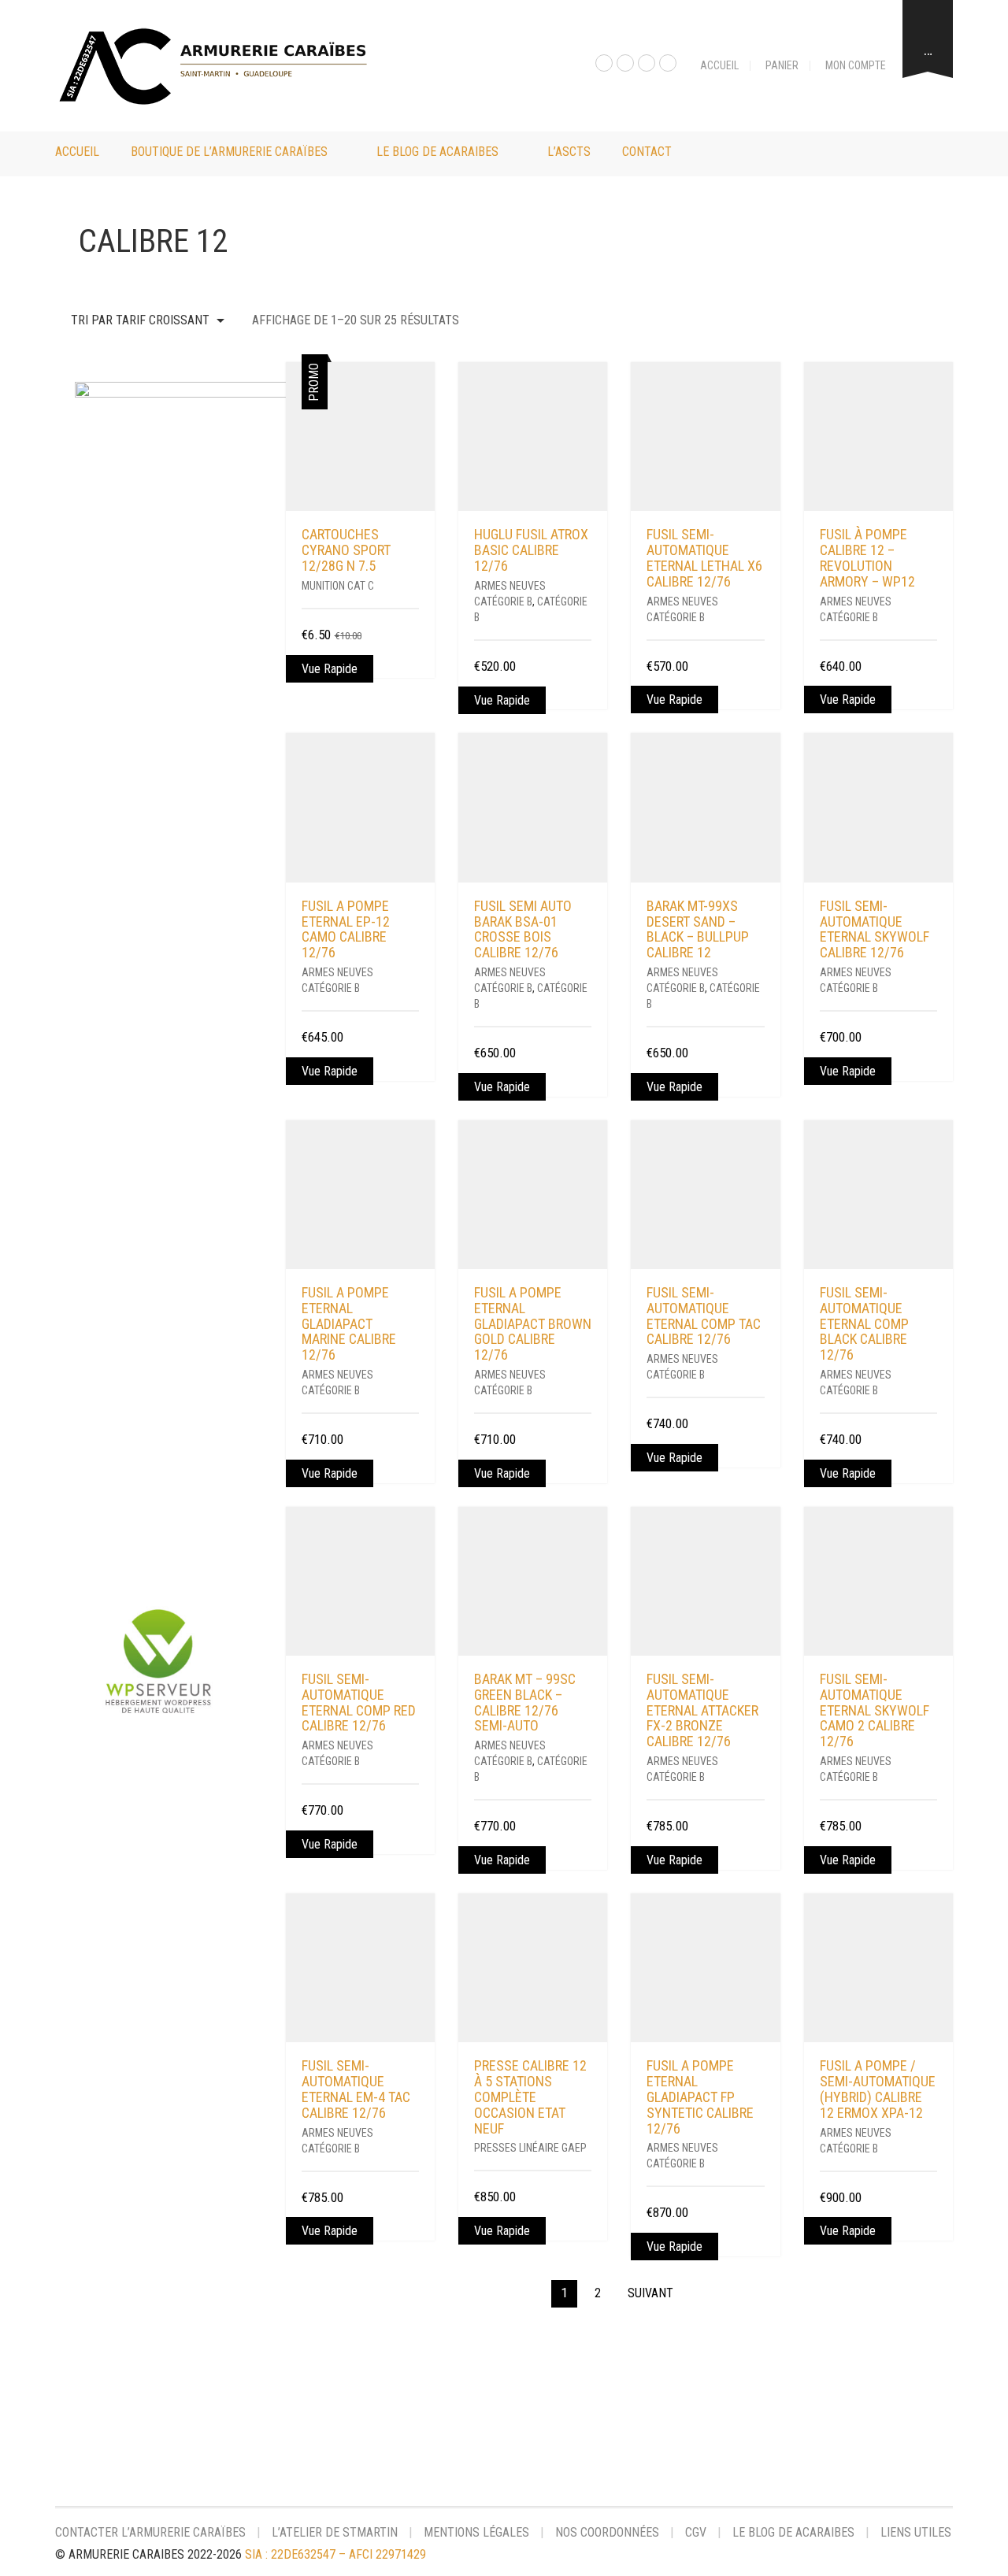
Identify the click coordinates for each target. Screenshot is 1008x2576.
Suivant (650, 2293)
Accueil (719, 65)
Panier (782, 65)
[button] (413, 636)
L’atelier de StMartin (335, 2532)
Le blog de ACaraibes (437, 152)
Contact (647, 152)
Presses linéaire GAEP (530, 2148)
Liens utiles (916, 2532)
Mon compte (856, 65)
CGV (696, 2532)
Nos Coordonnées (607, 2532)
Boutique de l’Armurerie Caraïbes (229, 152)
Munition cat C (338, 586)
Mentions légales (476, 2532)
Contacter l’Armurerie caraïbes (150, 2532)
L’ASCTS (569, 152)
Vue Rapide (330, 669)
